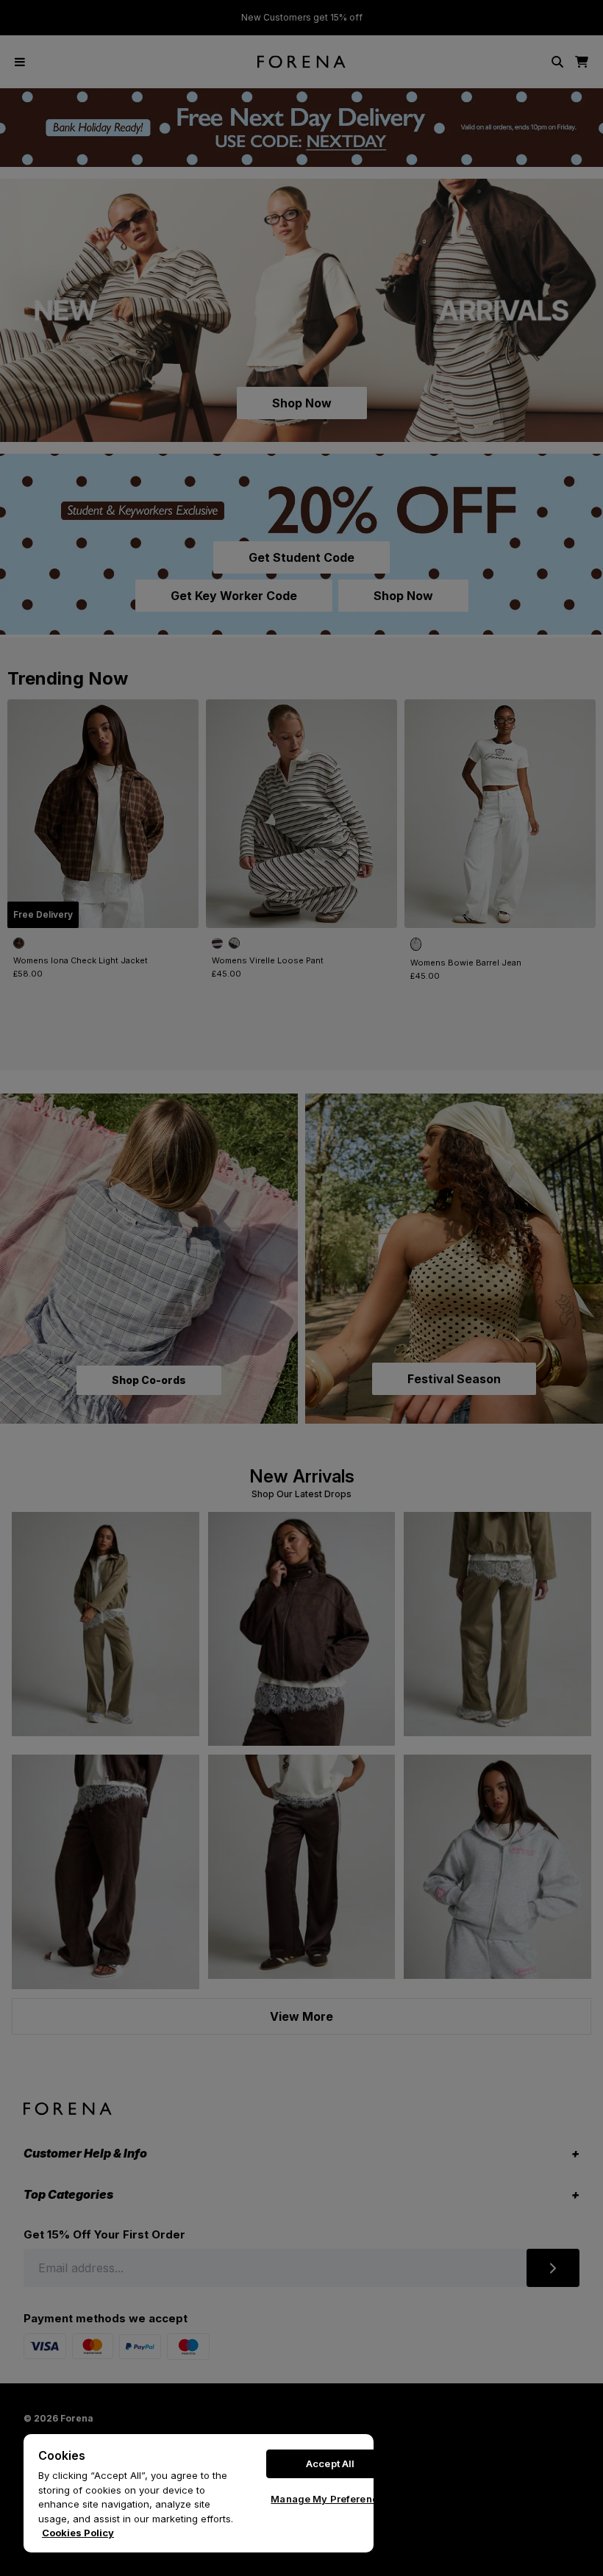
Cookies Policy (78, 2533)
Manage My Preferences (330, 2499)
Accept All (330, 2463)
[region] (199, 2493)
